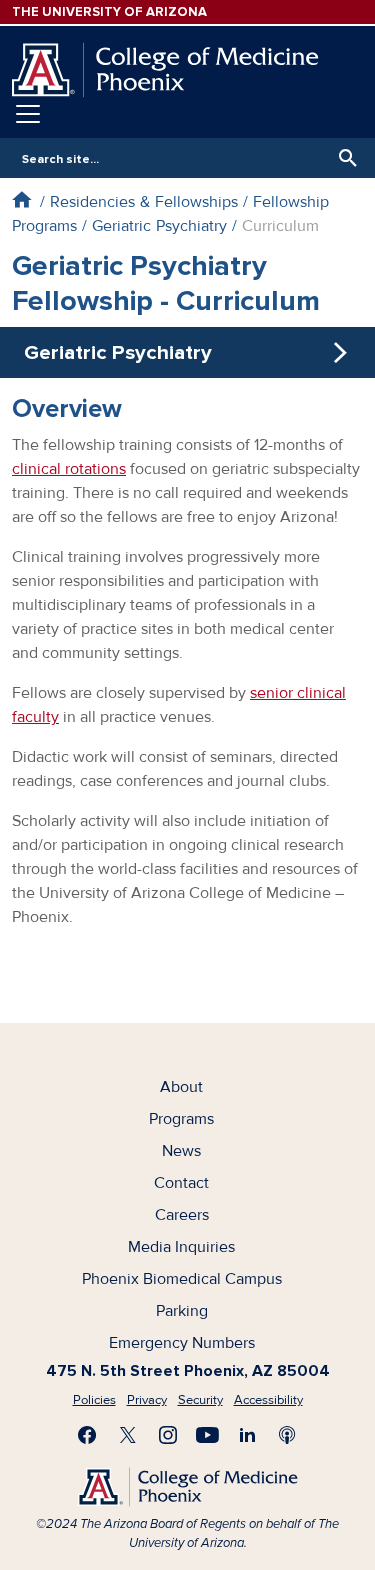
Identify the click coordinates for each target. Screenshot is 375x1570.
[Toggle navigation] (28, 114)
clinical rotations (69, 469)
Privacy (147, 1400)
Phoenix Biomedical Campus (182, 1279)
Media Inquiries (181, 1247)
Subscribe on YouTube (208, 1435)
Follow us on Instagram (168, 1435)
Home (21, 199)
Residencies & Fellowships (144, 202)
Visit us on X (128, 1435)
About (181, 1087)
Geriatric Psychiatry (159, 226)
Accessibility (268, 1400)
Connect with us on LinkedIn (248, 1435)
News (181, 1151)
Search (343, 158)
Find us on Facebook (88, 1435)
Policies (94, 1400)
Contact (181, 1183)
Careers (182, 1215)
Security (200, 1400)
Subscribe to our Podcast (288, 1435)
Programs (181, 1119)
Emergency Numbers (182, 1343)
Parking (182, 1311)
